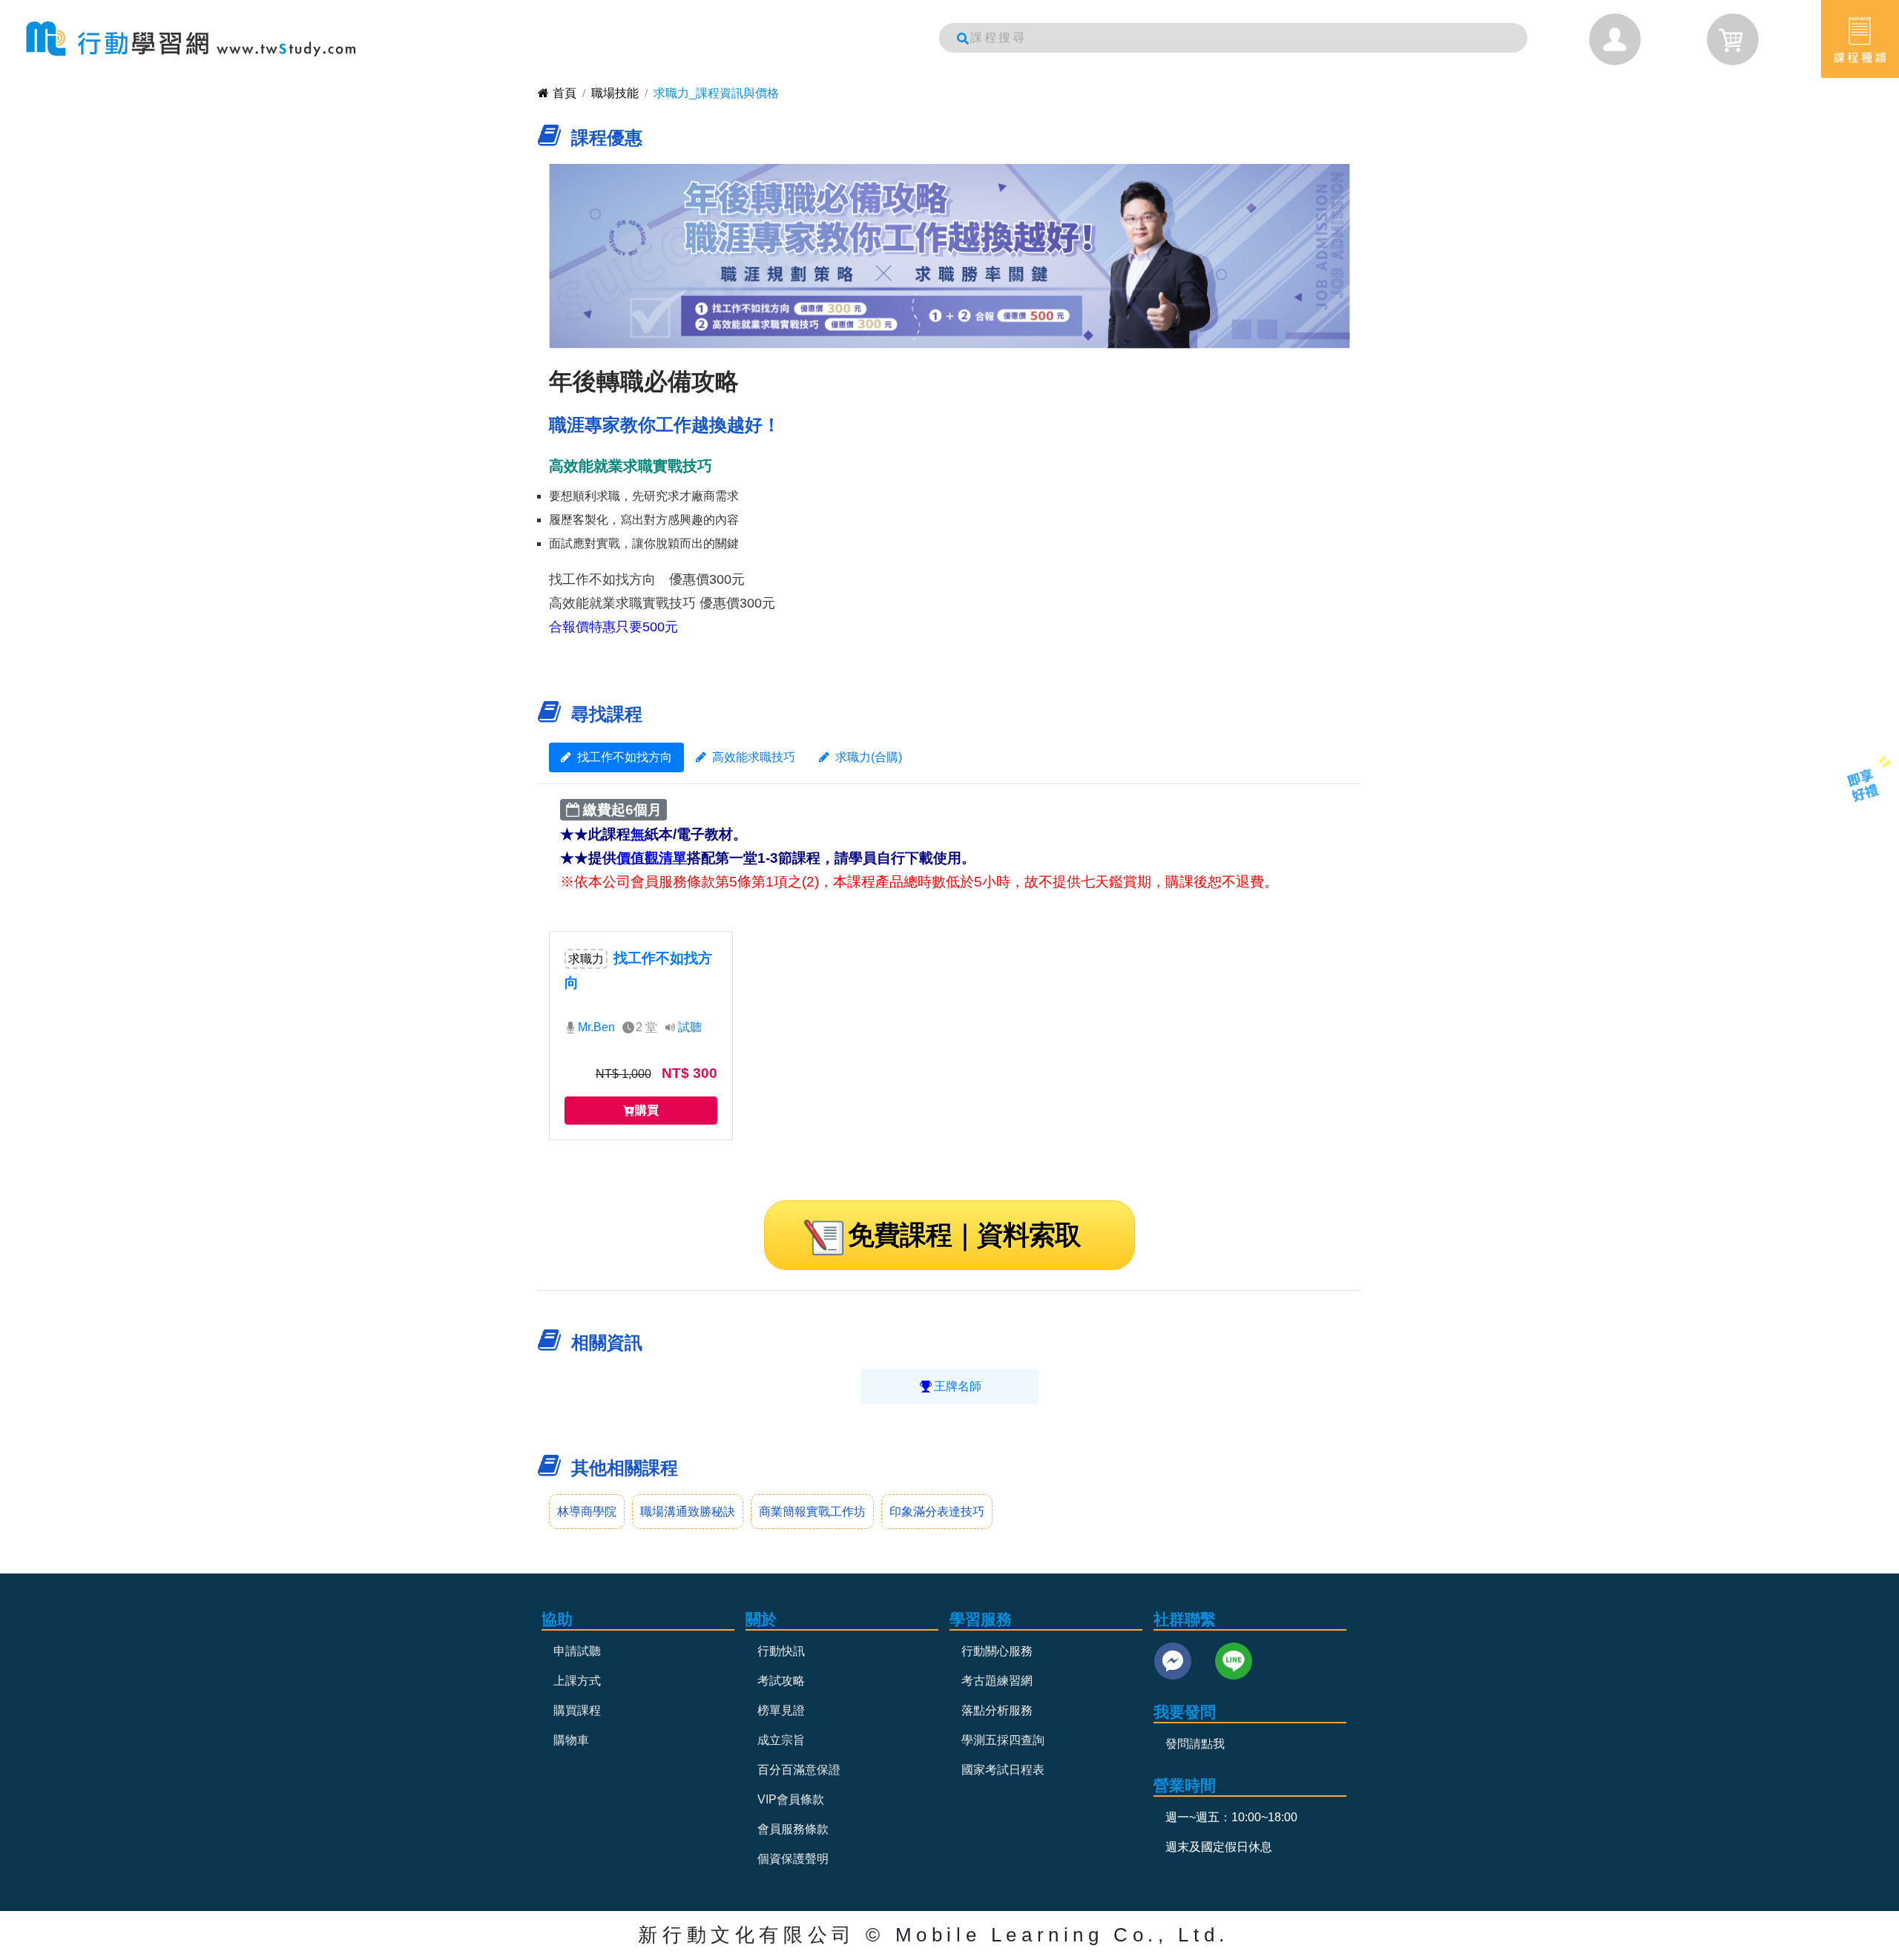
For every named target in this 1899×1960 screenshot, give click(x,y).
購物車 (571, 1740)
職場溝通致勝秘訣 (688, 1512)
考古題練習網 (997, 1681)
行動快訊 (781, 1651)
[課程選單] (1860, 39)
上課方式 (577, 1681)
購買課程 (577, 1710)
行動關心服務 (997, 1651)
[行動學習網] (191, 39)
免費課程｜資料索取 (964, 1235)
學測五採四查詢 (1003, 1740)
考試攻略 (781, 1681)
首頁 (565, 93)
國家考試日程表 (1003, 1770)
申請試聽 (577, 1651)
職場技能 (615, 93)
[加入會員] (1863, 784)
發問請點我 (1195, 1744)
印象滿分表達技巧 (937, 1512)
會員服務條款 (793, 1829)
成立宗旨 (781, 1740)
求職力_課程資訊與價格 (716, 93)
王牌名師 (958, 1386)
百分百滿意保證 (799, 1770)
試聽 (690, 1027)
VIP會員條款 (791, 1799)
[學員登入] (1615, 39)
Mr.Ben (596, 1027)
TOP (1853, 843)
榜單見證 (781, 1710)
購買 (647, 1110)
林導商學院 (587, 1512)
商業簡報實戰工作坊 (812, 1512)
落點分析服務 (997, 1710)
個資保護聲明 (793, 1859)
